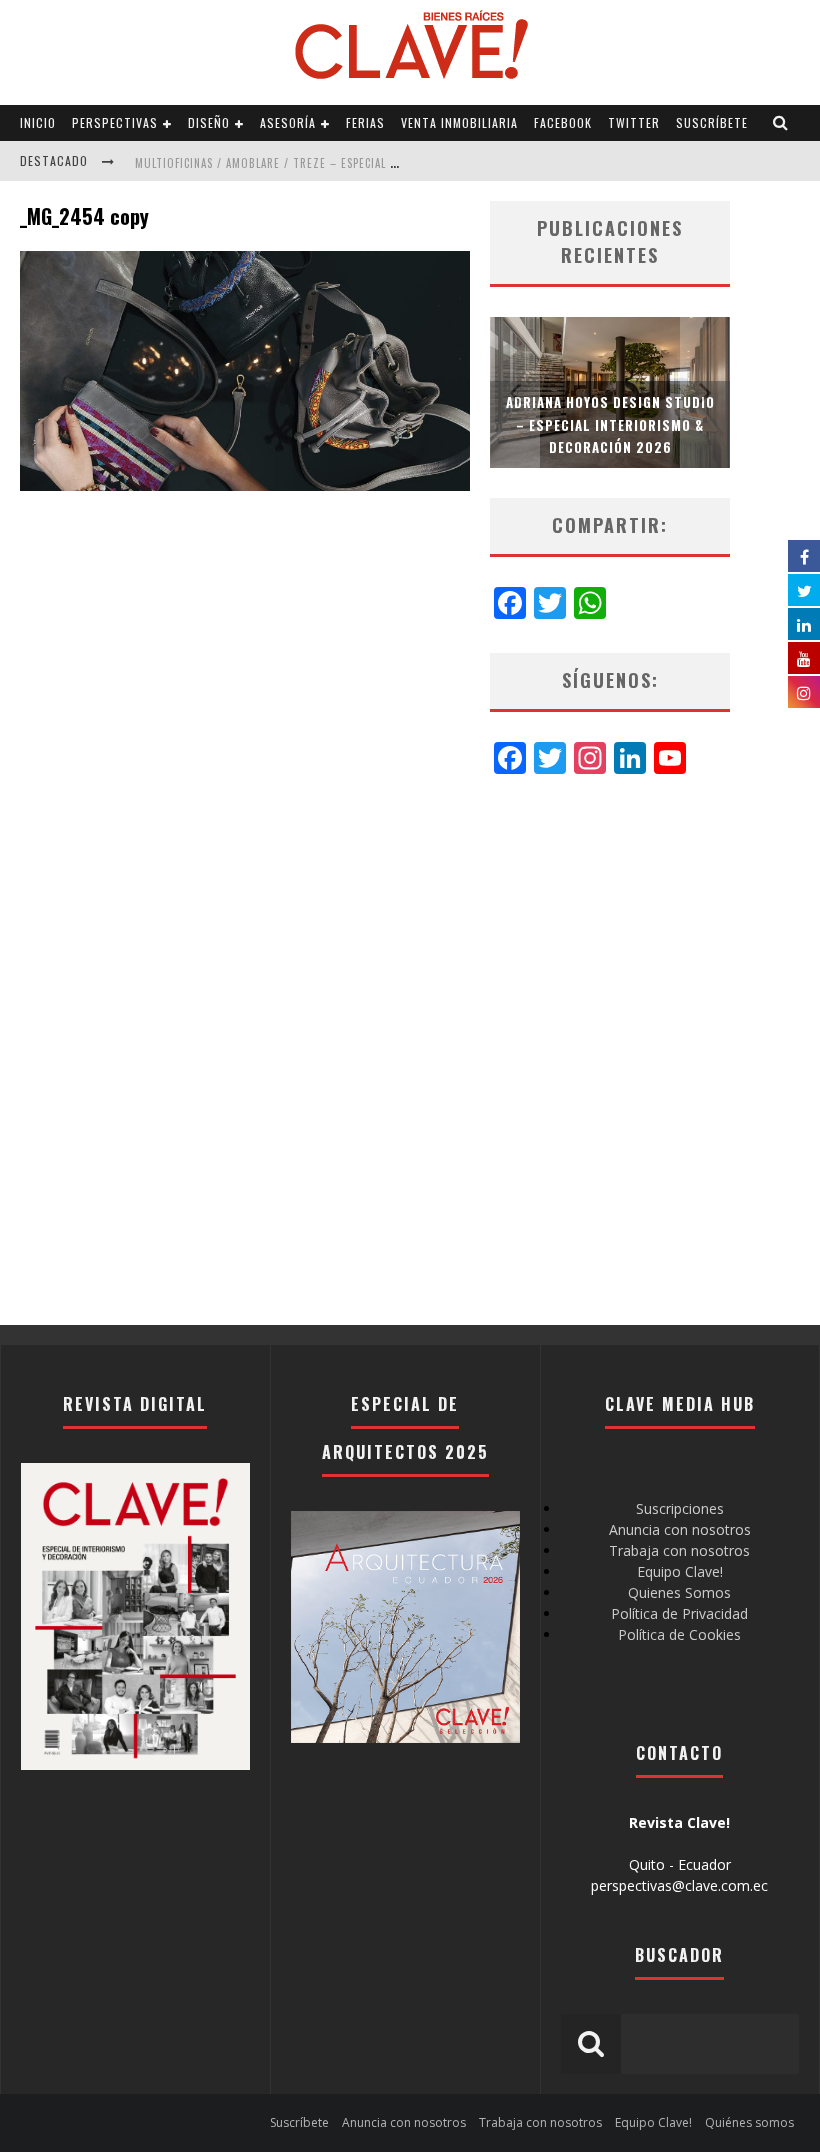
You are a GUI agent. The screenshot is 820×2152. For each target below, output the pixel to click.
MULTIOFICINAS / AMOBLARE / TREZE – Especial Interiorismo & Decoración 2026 (356, 163)
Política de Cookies (679, 1634)
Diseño (209, 122)
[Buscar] (781, 123)
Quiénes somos (749, 2122)
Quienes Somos (679, 1592)
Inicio (38, 122)
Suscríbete (712, 122)
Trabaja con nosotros (679, 1550)
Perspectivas (115, 122)
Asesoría (288, 122)
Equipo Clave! (680, 1571)
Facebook (563, 122)
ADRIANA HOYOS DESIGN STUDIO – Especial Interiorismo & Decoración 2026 (610, 424)
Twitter (634, 122)
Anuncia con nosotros (680, 1529)
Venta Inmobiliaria (459, 122)
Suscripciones (680, 1508)
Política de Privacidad (679, 1613)
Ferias (365, 122)
